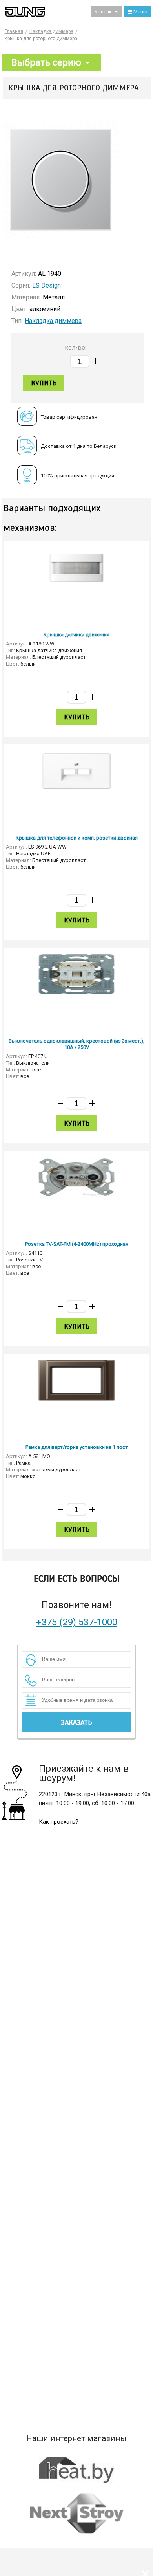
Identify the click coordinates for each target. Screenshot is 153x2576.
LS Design (46, 285)
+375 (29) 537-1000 (77, 1622)
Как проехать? (59, 1822)
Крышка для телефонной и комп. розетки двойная (77, 838)
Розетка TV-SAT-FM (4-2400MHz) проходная (77, 1244)
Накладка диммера (53, 321)
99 (84, 11)
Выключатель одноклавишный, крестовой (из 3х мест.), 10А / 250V (76, 1044)
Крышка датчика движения (76, 635)
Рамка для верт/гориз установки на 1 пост (77, 1447)
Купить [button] (44, 383)
